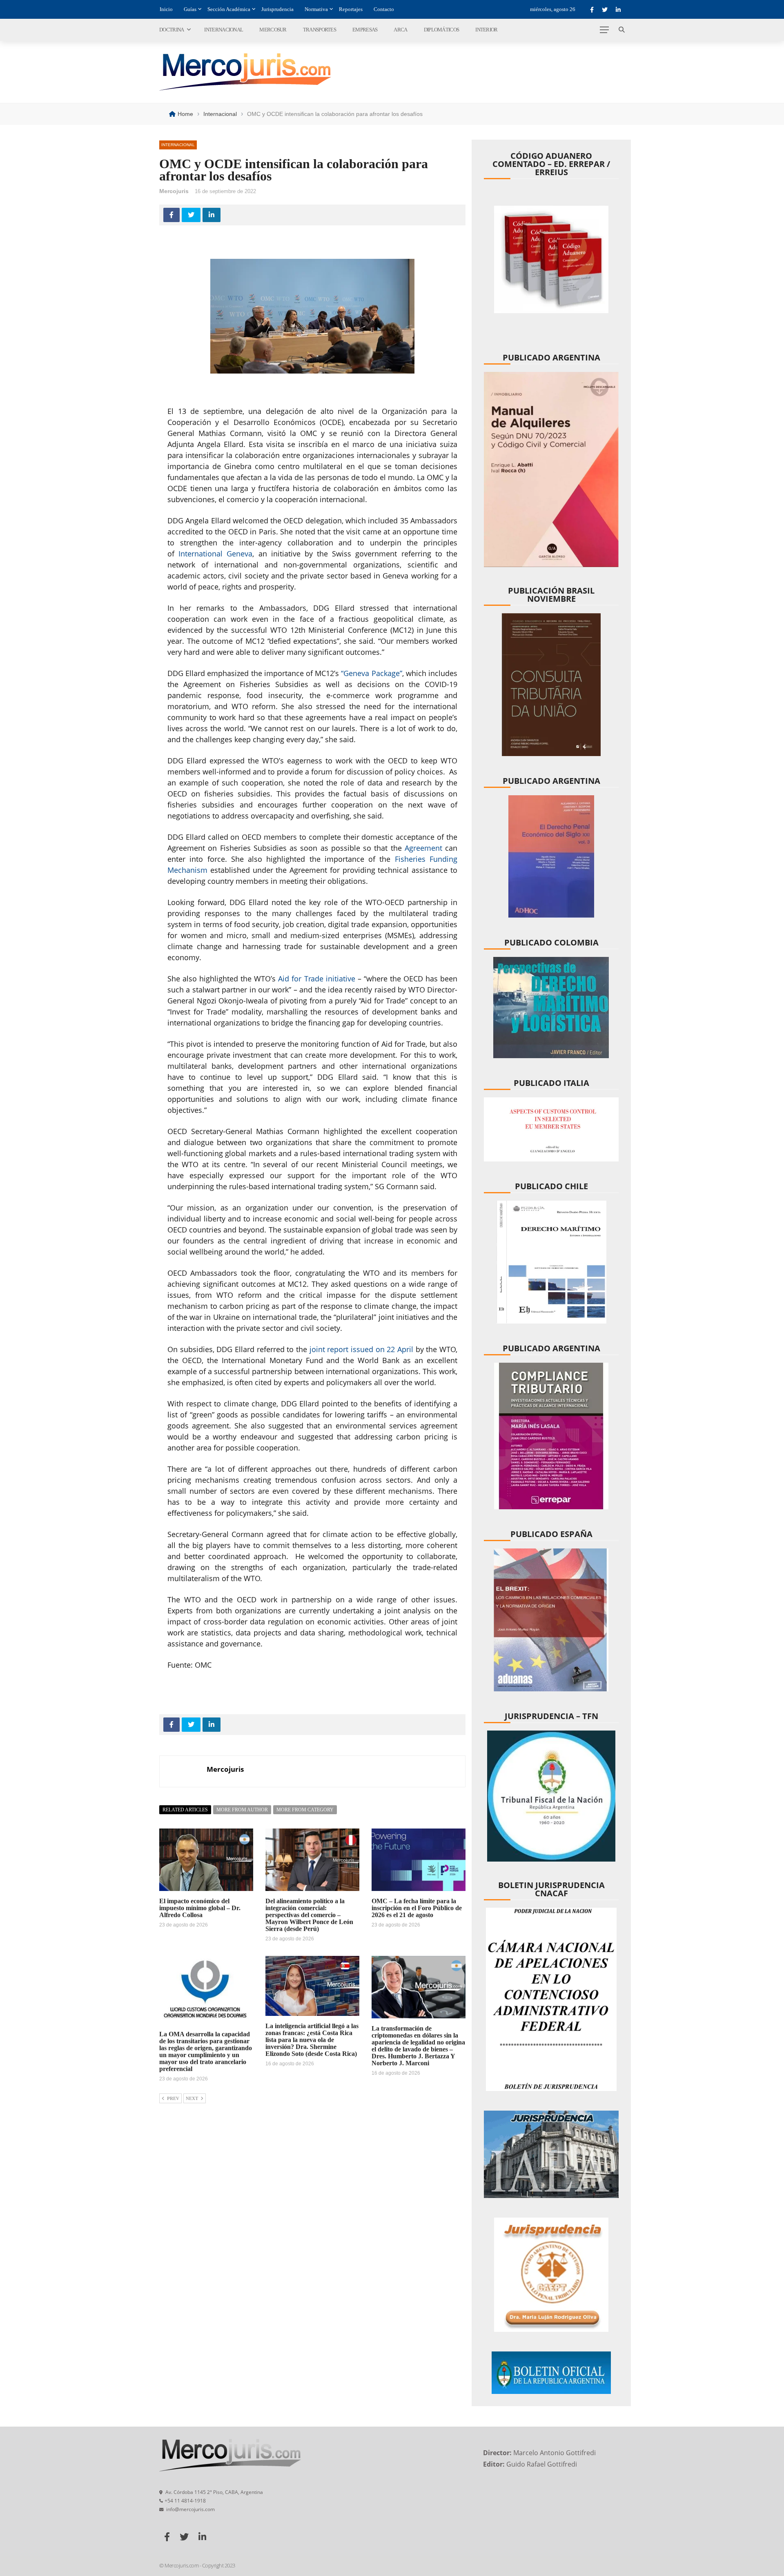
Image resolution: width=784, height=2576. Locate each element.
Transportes (320, 30)
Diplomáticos (442, 30)
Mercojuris (174, 191)
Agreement (425, 848)
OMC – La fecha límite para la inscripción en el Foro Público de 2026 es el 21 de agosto (417, 1908)
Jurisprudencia (277, 9)
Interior (486, 30)
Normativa (316, 9)
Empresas (365, 30)
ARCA (400, 30)
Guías (190, 9)
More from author (242, 1810)
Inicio (166, 9)
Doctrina (171, 30)
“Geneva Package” (371, 673)
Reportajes (351, 9)
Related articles (185, 1810)
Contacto (384, 9)
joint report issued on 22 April (361, 1349)
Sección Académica (229, 9)
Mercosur (273, 30)
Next (192, 2098)
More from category (305, 1810)
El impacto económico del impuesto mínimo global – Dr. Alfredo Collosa (200, 1908)
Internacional (224, 30)
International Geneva (215, 554)
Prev (173, 2098)
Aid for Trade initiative (316, 979)
